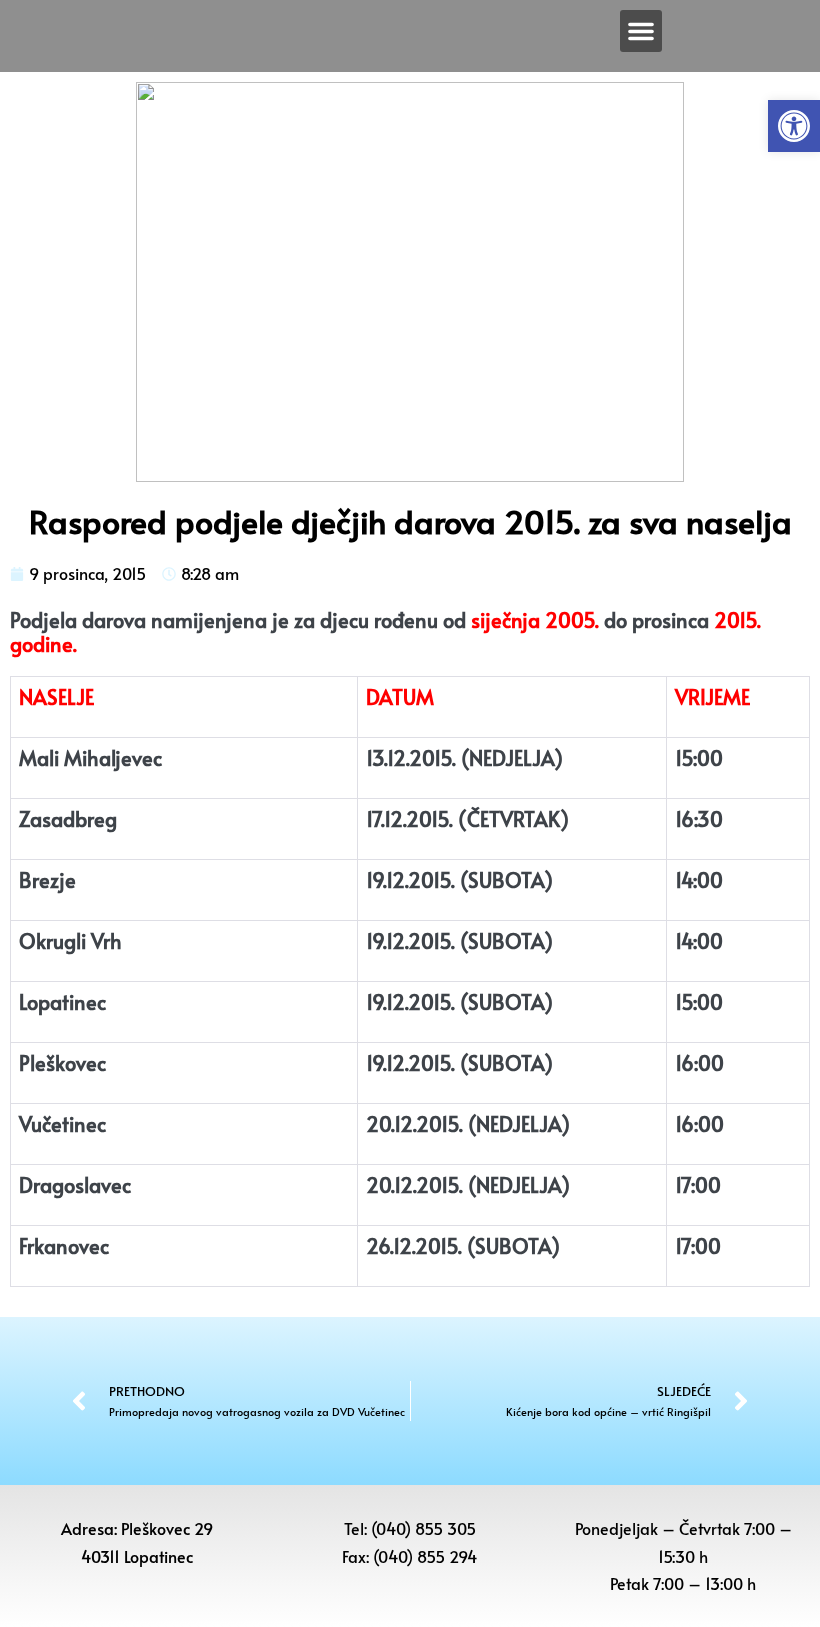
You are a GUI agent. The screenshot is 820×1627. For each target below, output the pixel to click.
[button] (794, 126)
